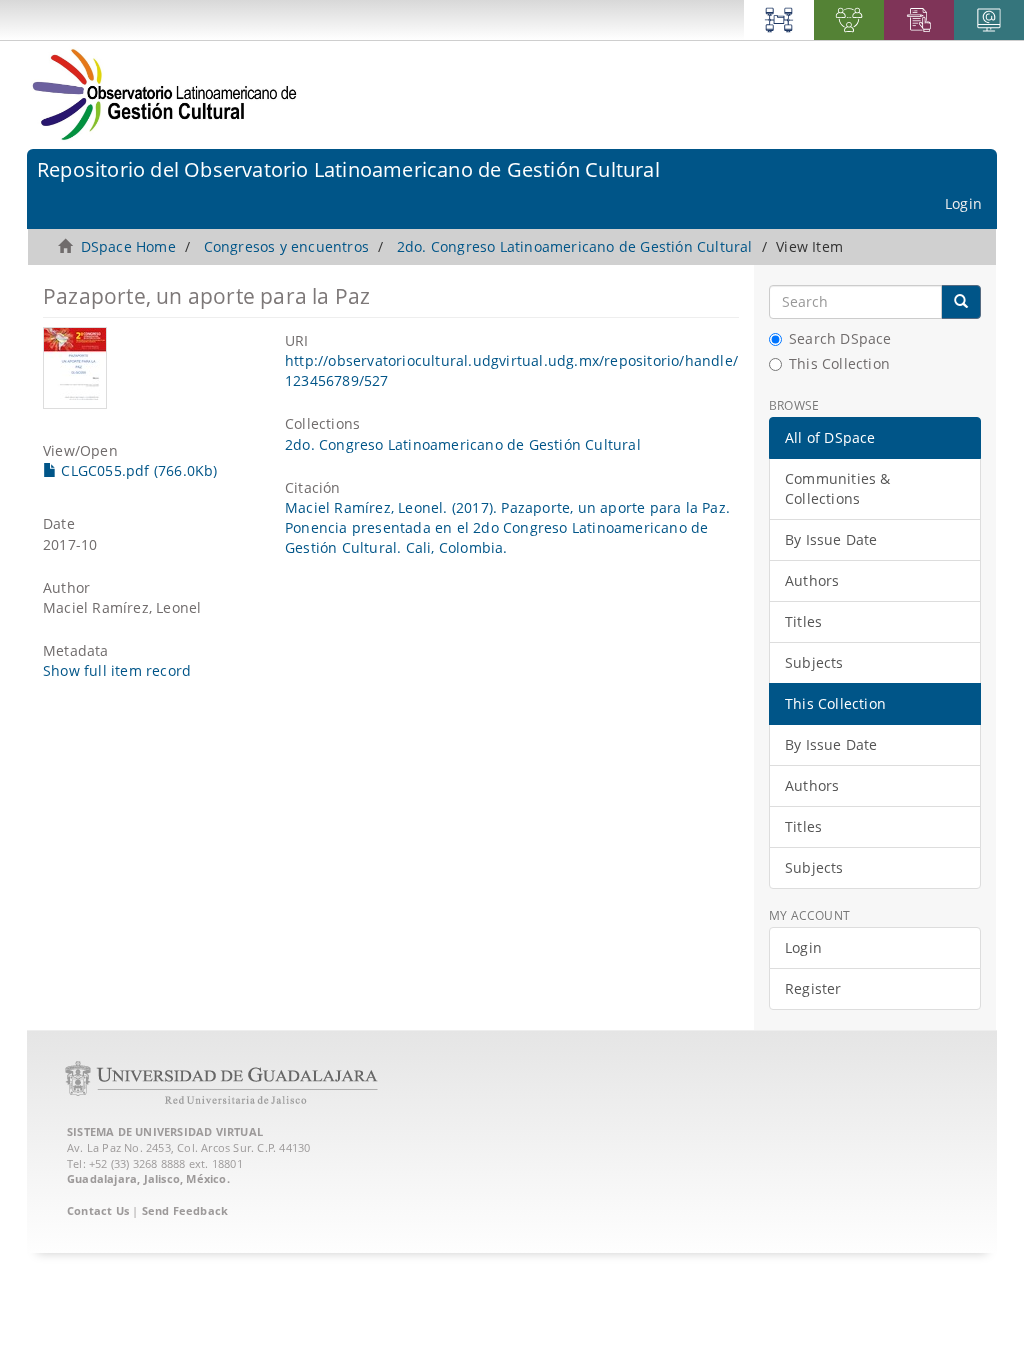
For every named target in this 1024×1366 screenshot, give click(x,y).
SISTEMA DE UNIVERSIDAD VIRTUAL (165, 1131)
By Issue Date (831, 539)
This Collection (839, 363)
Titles (803, 621)
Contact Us (98, 1210)
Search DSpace (840, 338)
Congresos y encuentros (286, 246)
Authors (812, 580)
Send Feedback (185, 1210)
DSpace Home (128, 246)
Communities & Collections (838, 488)
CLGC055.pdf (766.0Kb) (137, 470)
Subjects (814, 662)
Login (803, 947)
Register (813, 988)
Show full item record (117, 670)
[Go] (961, 302)
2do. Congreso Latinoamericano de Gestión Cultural (575, 246)
